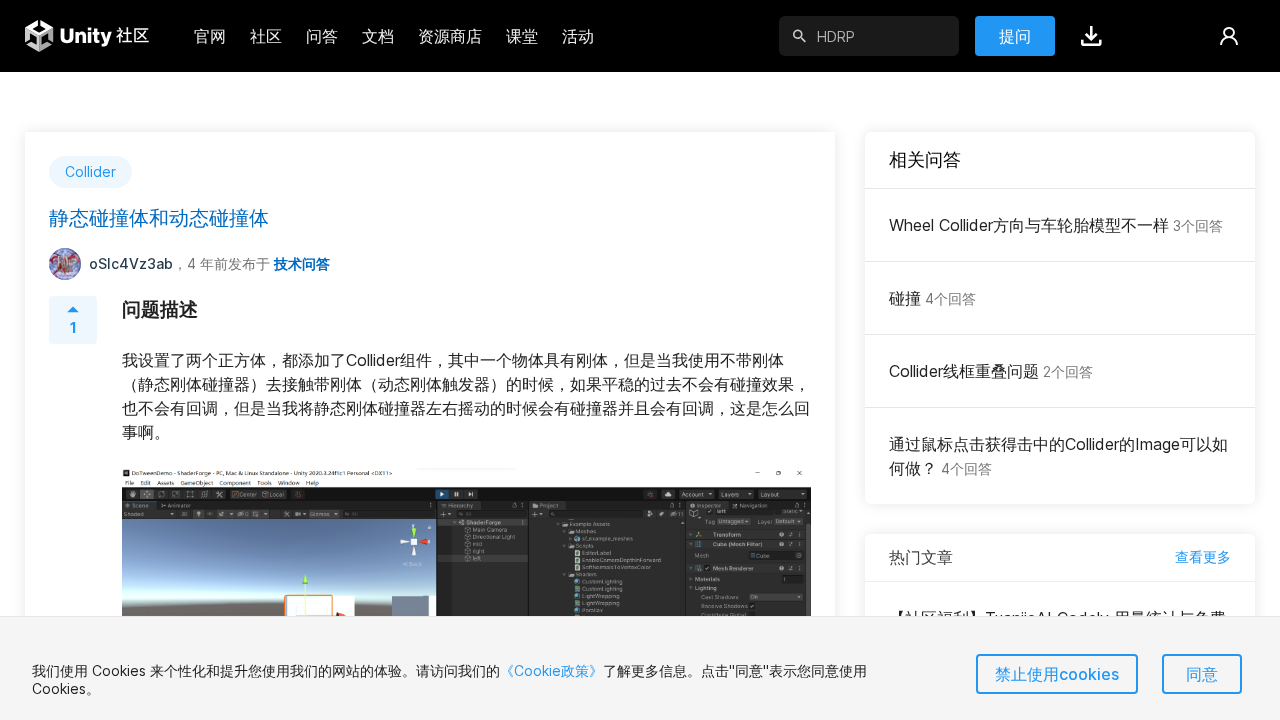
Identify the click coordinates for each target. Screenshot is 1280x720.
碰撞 (932, 298)
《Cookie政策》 (551, 670)
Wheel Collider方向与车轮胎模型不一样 (1056, 225)
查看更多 (1203, 556)
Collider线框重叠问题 (991, 371)
